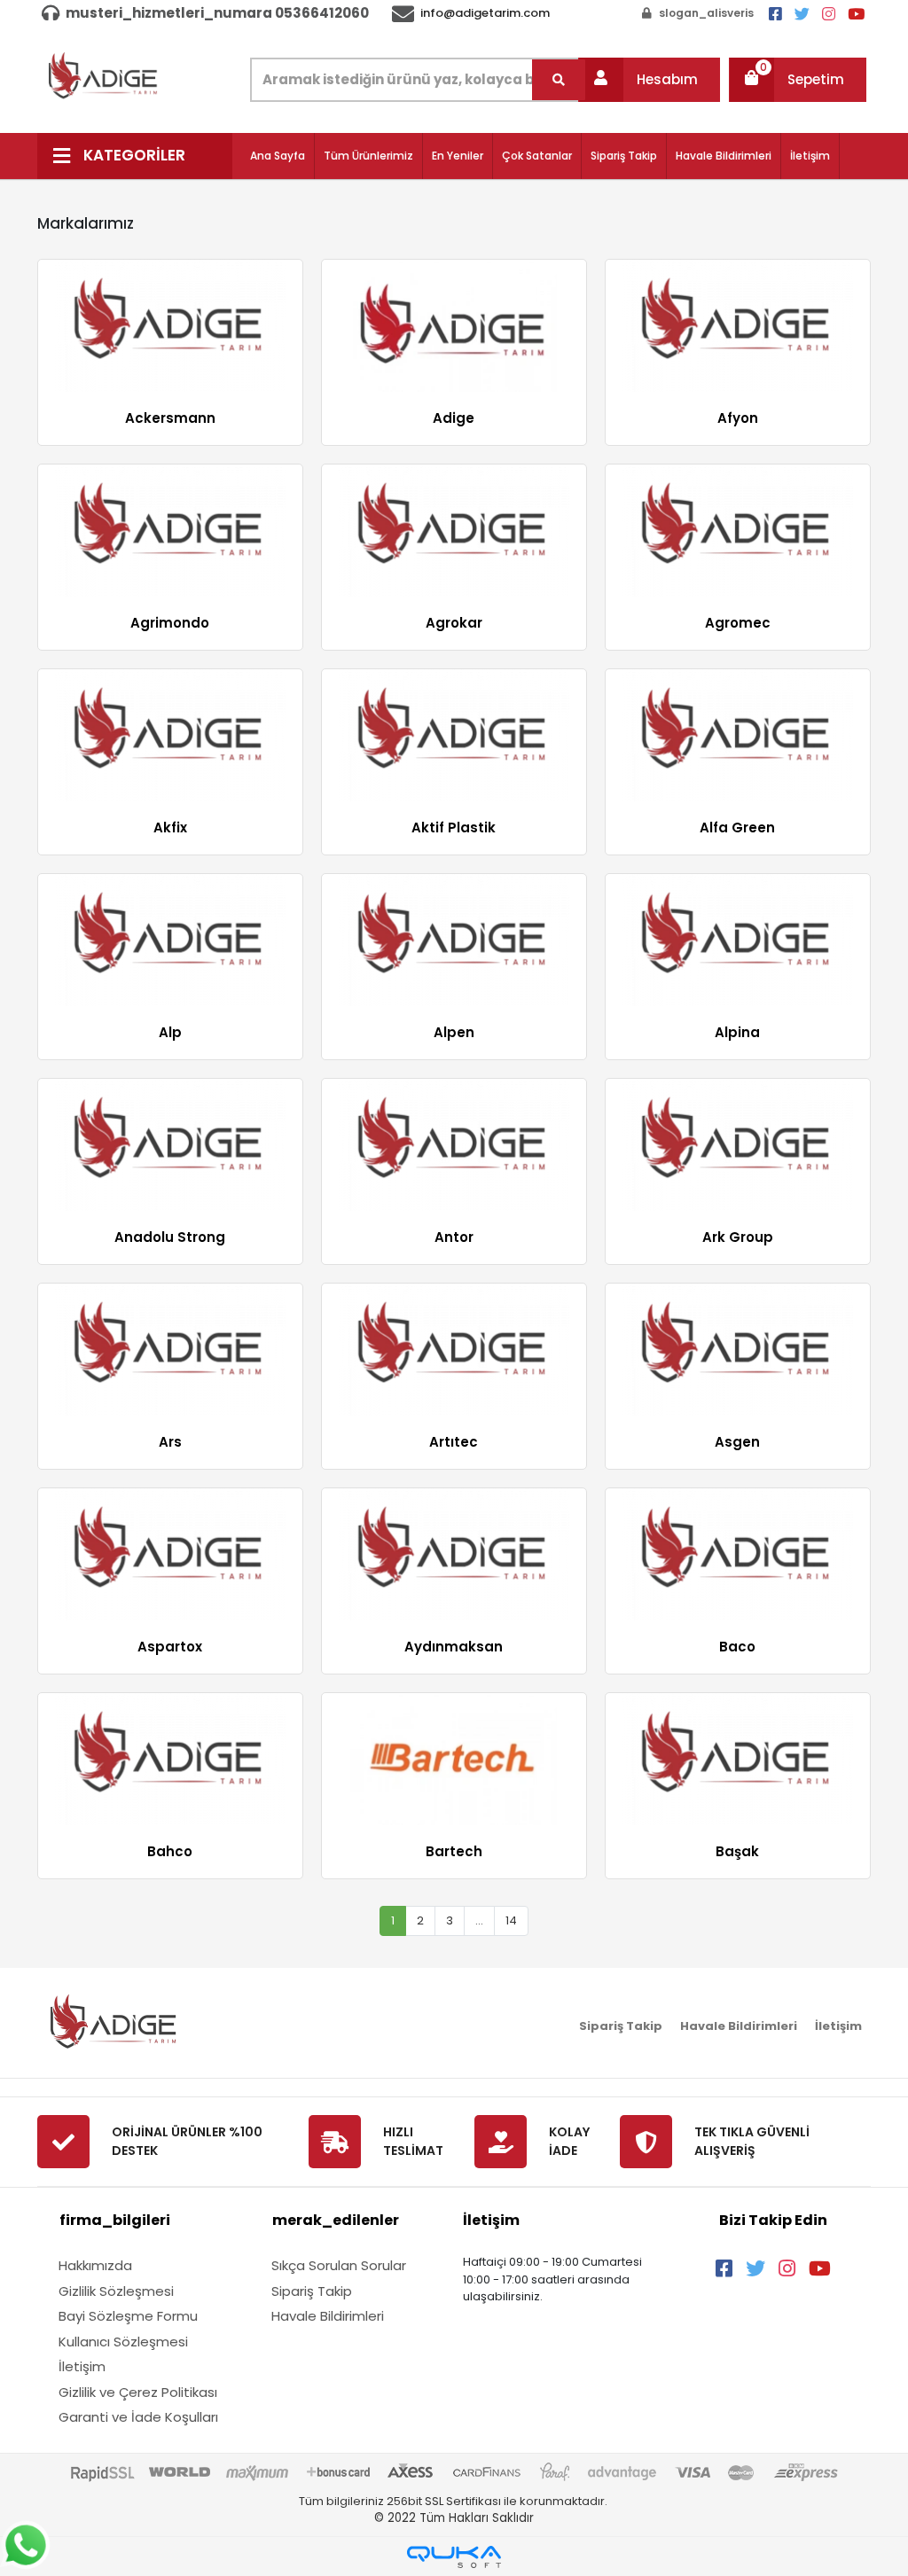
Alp (170, 1032)
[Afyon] (738, 326)
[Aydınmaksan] (454, 1554)
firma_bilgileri (115, 2220)
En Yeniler (458, 156)
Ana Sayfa (278, 156)
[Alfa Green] (738, 735)
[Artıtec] (454, 1350)
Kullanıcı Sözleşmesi (123, 2342)
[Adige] (454, 326)
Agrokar (454, 623)
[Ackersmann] (170, 326)
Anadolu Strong (170, 1237)
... (479, 1920)
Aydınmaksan (454, 1647)
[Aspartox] (170, 1554)
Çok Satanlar (537, 156)
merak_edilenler (336, 2220)
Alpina (737, 1032)
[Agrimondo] (170, 531)
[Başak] (738, 1759)
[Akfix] (170, 735)
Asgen (737, 1442)
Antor (454, 1237)
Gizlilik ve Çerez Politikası (138, 2392)
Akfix (170, 827)
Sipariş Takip (624, 156)
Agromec (738, 623)
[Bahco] (170, 1759)
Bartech (454, 1851)
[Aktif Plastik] (454, 735)
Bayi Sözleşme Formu (128, 2316)
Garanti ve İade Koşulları (138, 2417)
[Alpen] (454, 940)
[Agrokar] (454, 531)
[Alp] (170, 940)
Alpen (454, 1032)
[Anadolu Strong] (170, 1145)
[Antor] (454, 1145)
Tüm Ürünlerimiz (368, 156)
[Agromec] (738, 531)
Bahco (170, 1851)
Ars (170, 1442)
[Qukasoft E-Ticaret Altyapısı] (454, 2557)
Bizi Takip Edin (773, 2220)
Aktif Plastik (454, 827)
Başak (737, 1851)
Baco (737, 1647)
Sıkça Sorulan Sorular (339, 2265)
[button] (649, 80)
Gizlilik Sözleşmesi (116, 2291)
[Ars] (170, 1350)
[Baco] (738, 1554)
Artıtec (454, 1442)
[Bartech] (454, 1759)
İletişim (810, 156)
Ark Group (738, 1237)
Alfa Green (737, 827)
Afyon (738, 418)
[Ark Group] (738, 1145)
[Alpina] (738, 940)
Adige (454, 418)
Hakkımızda (95, 2265)
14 (511, 1920)
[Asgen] (738, 1350)
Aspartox (170, 1647)
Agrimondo (170, 623)
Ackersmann (170, 418)
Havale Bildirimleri (724, 156)
